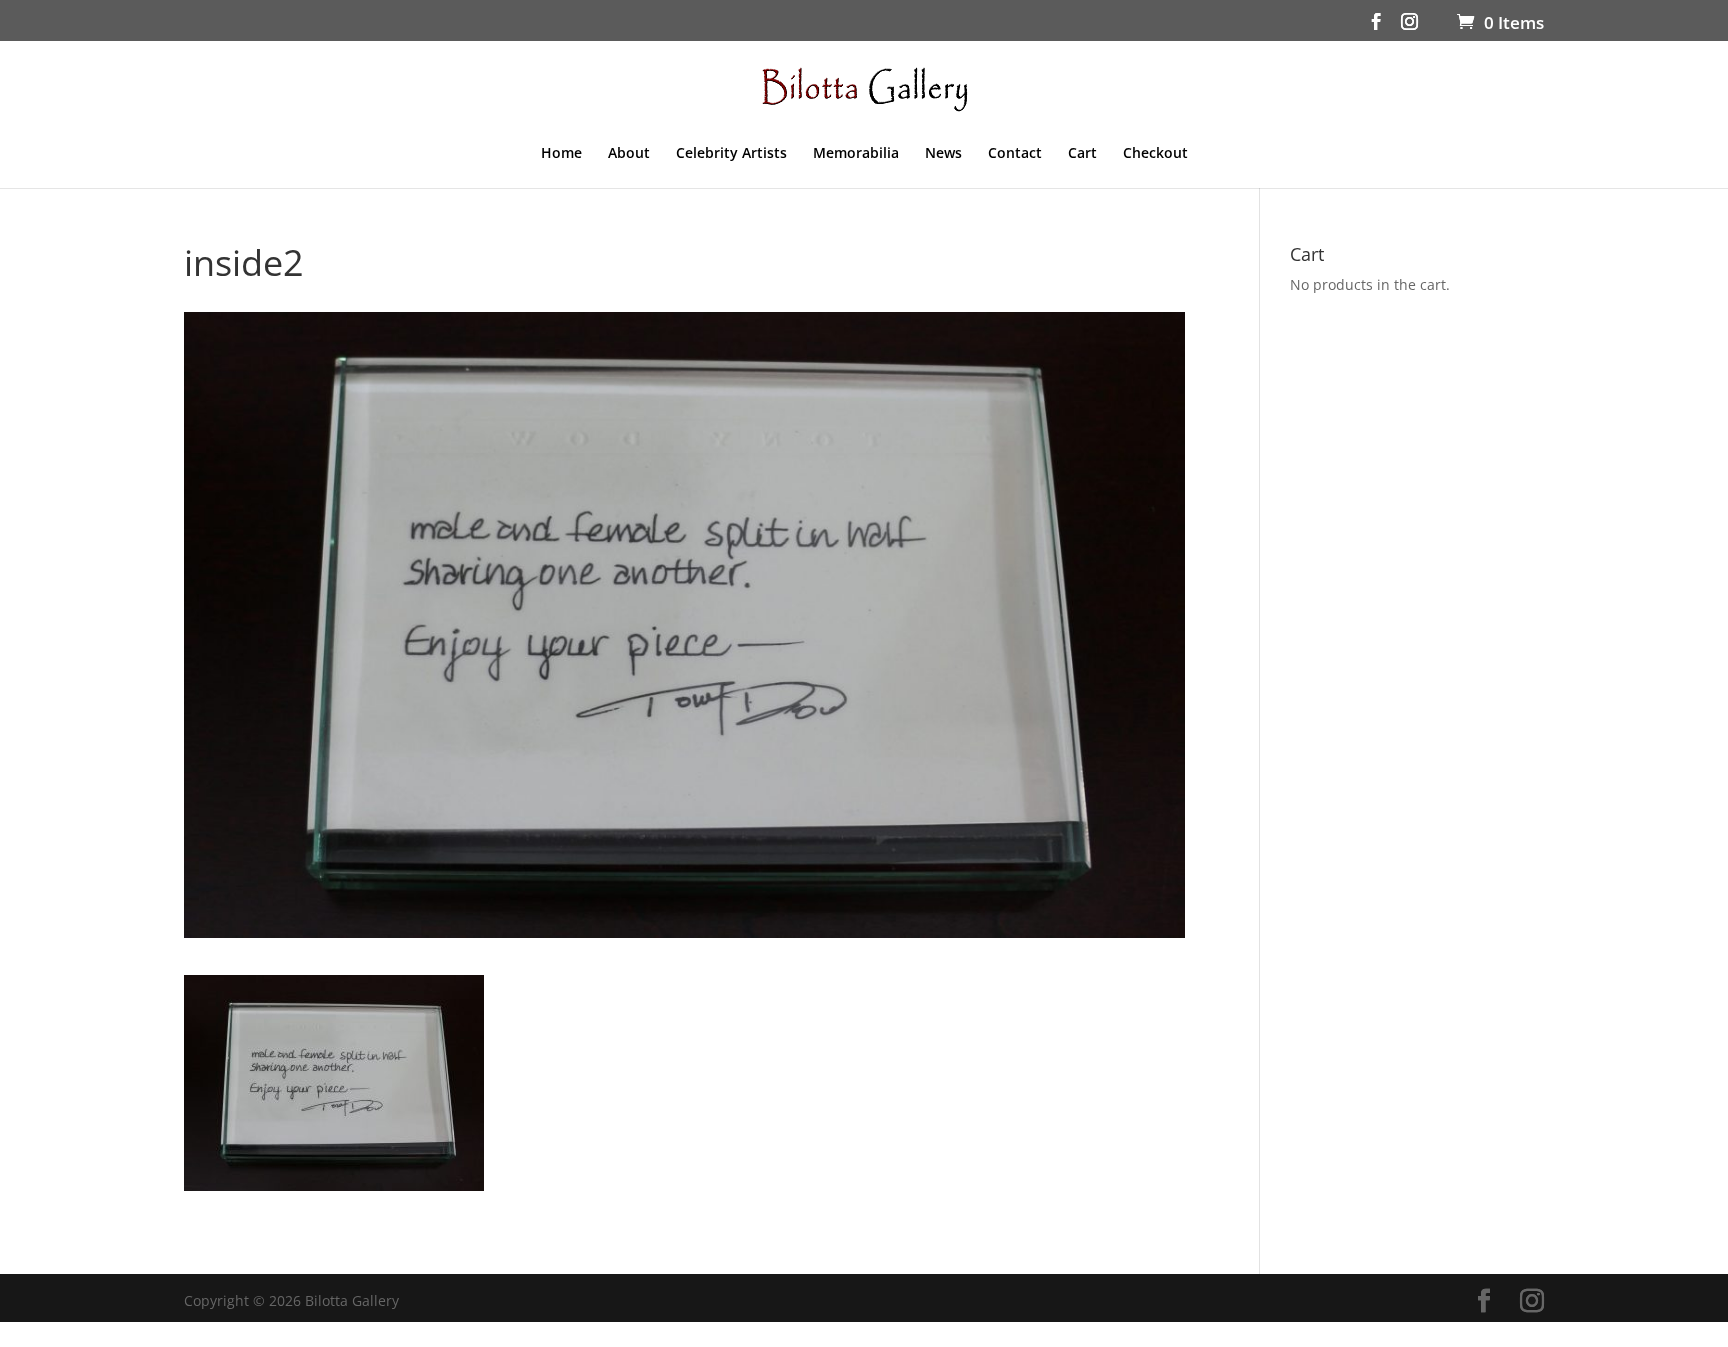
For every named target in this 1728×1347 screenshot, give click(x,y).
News (943, 154)
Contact (1015, 154)
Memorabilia (856, 154)
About (629, 154)
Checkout (1155, 154)
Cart (1082, 154)
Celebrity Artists (731, 154)
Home (561, 154)
